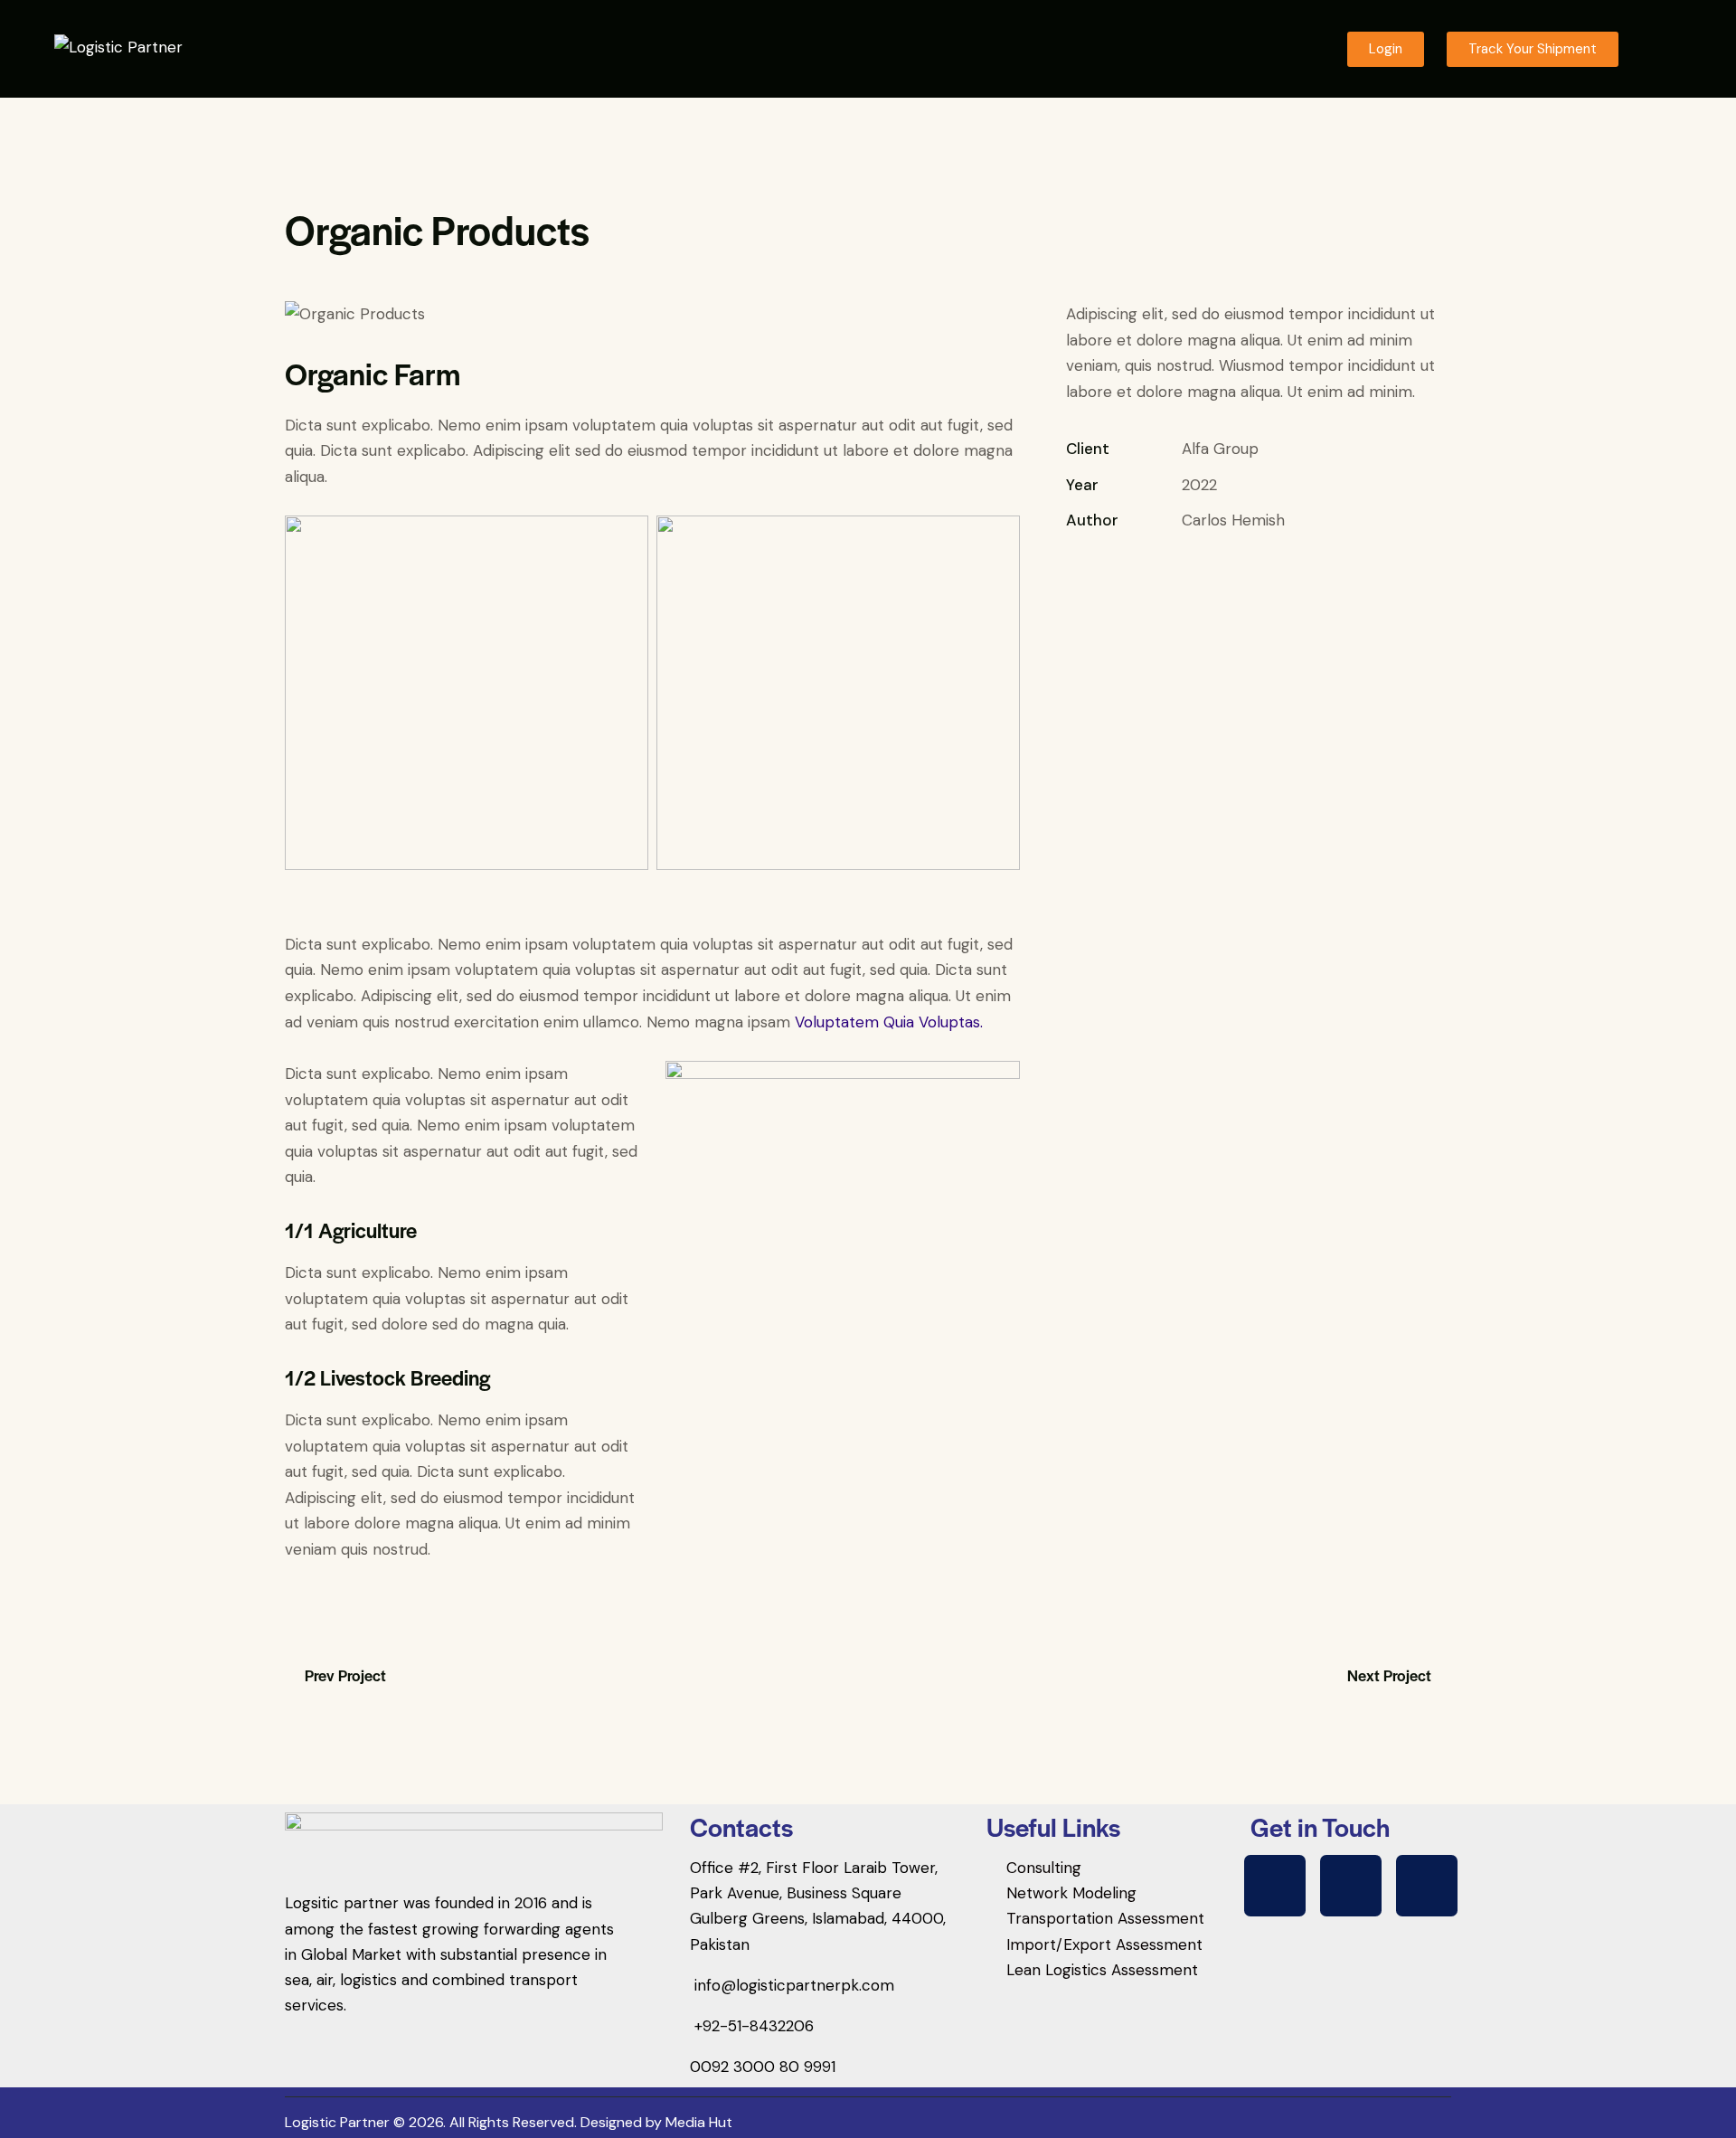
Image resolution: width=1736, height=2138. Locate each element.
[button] (1659, 49)
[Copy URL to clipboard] (1201, 576)
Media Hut (699, 2122)
